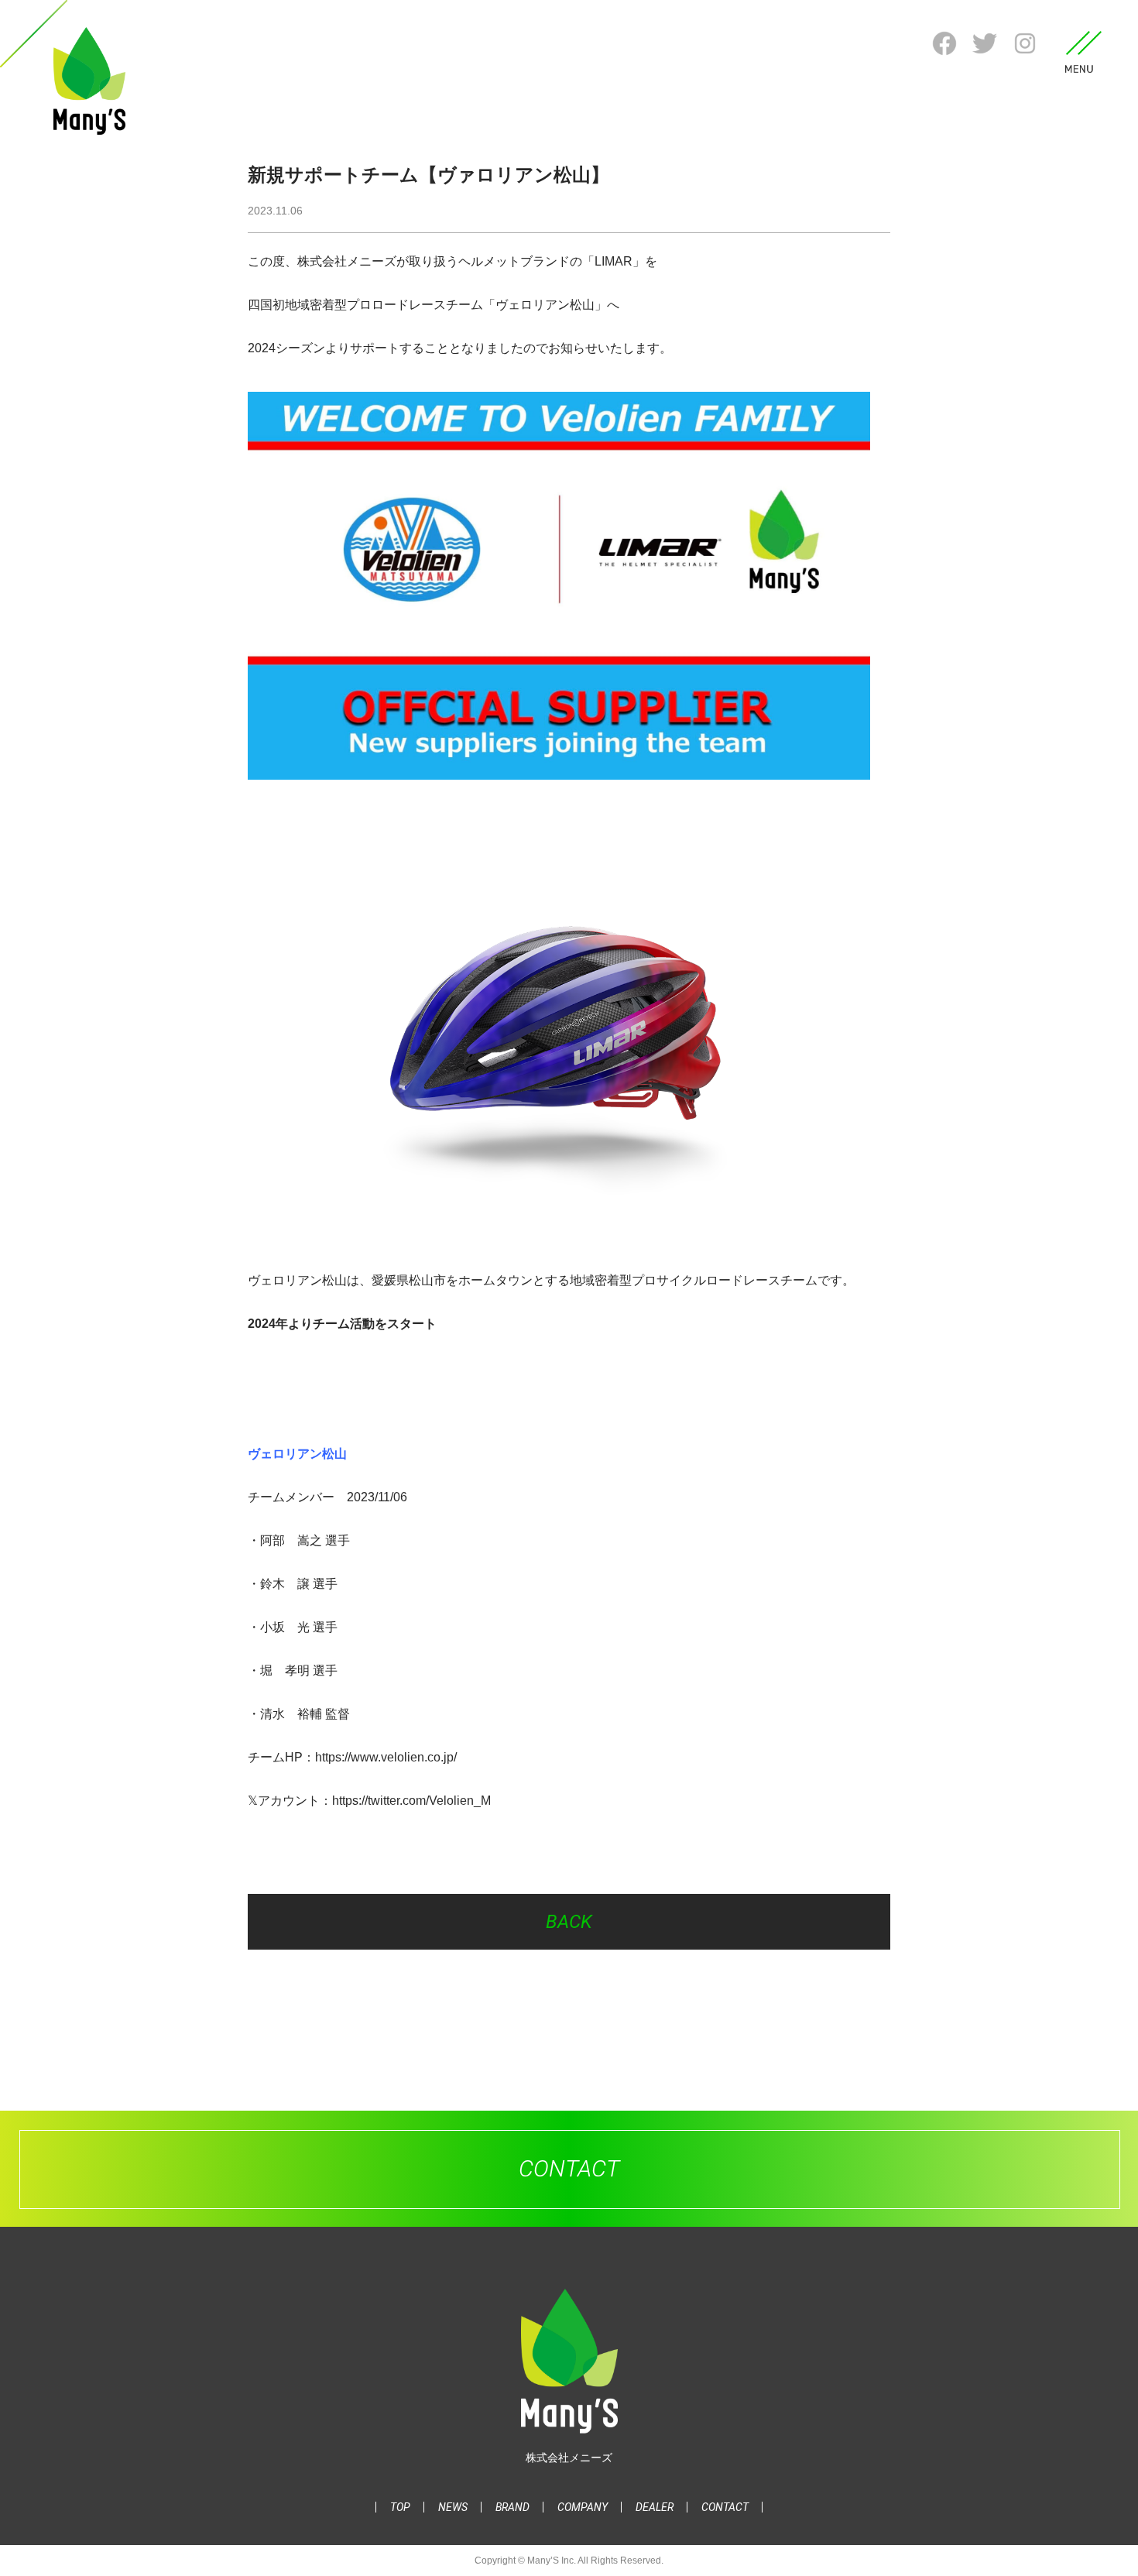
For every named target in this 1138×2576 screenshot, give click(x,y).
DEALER (655, 2507)
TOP (400, 2507)
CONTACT (725, 2507)
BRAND (512, 2507)
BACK (569, 1922)
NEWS (453, 2507)
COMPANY (583, 2507)
